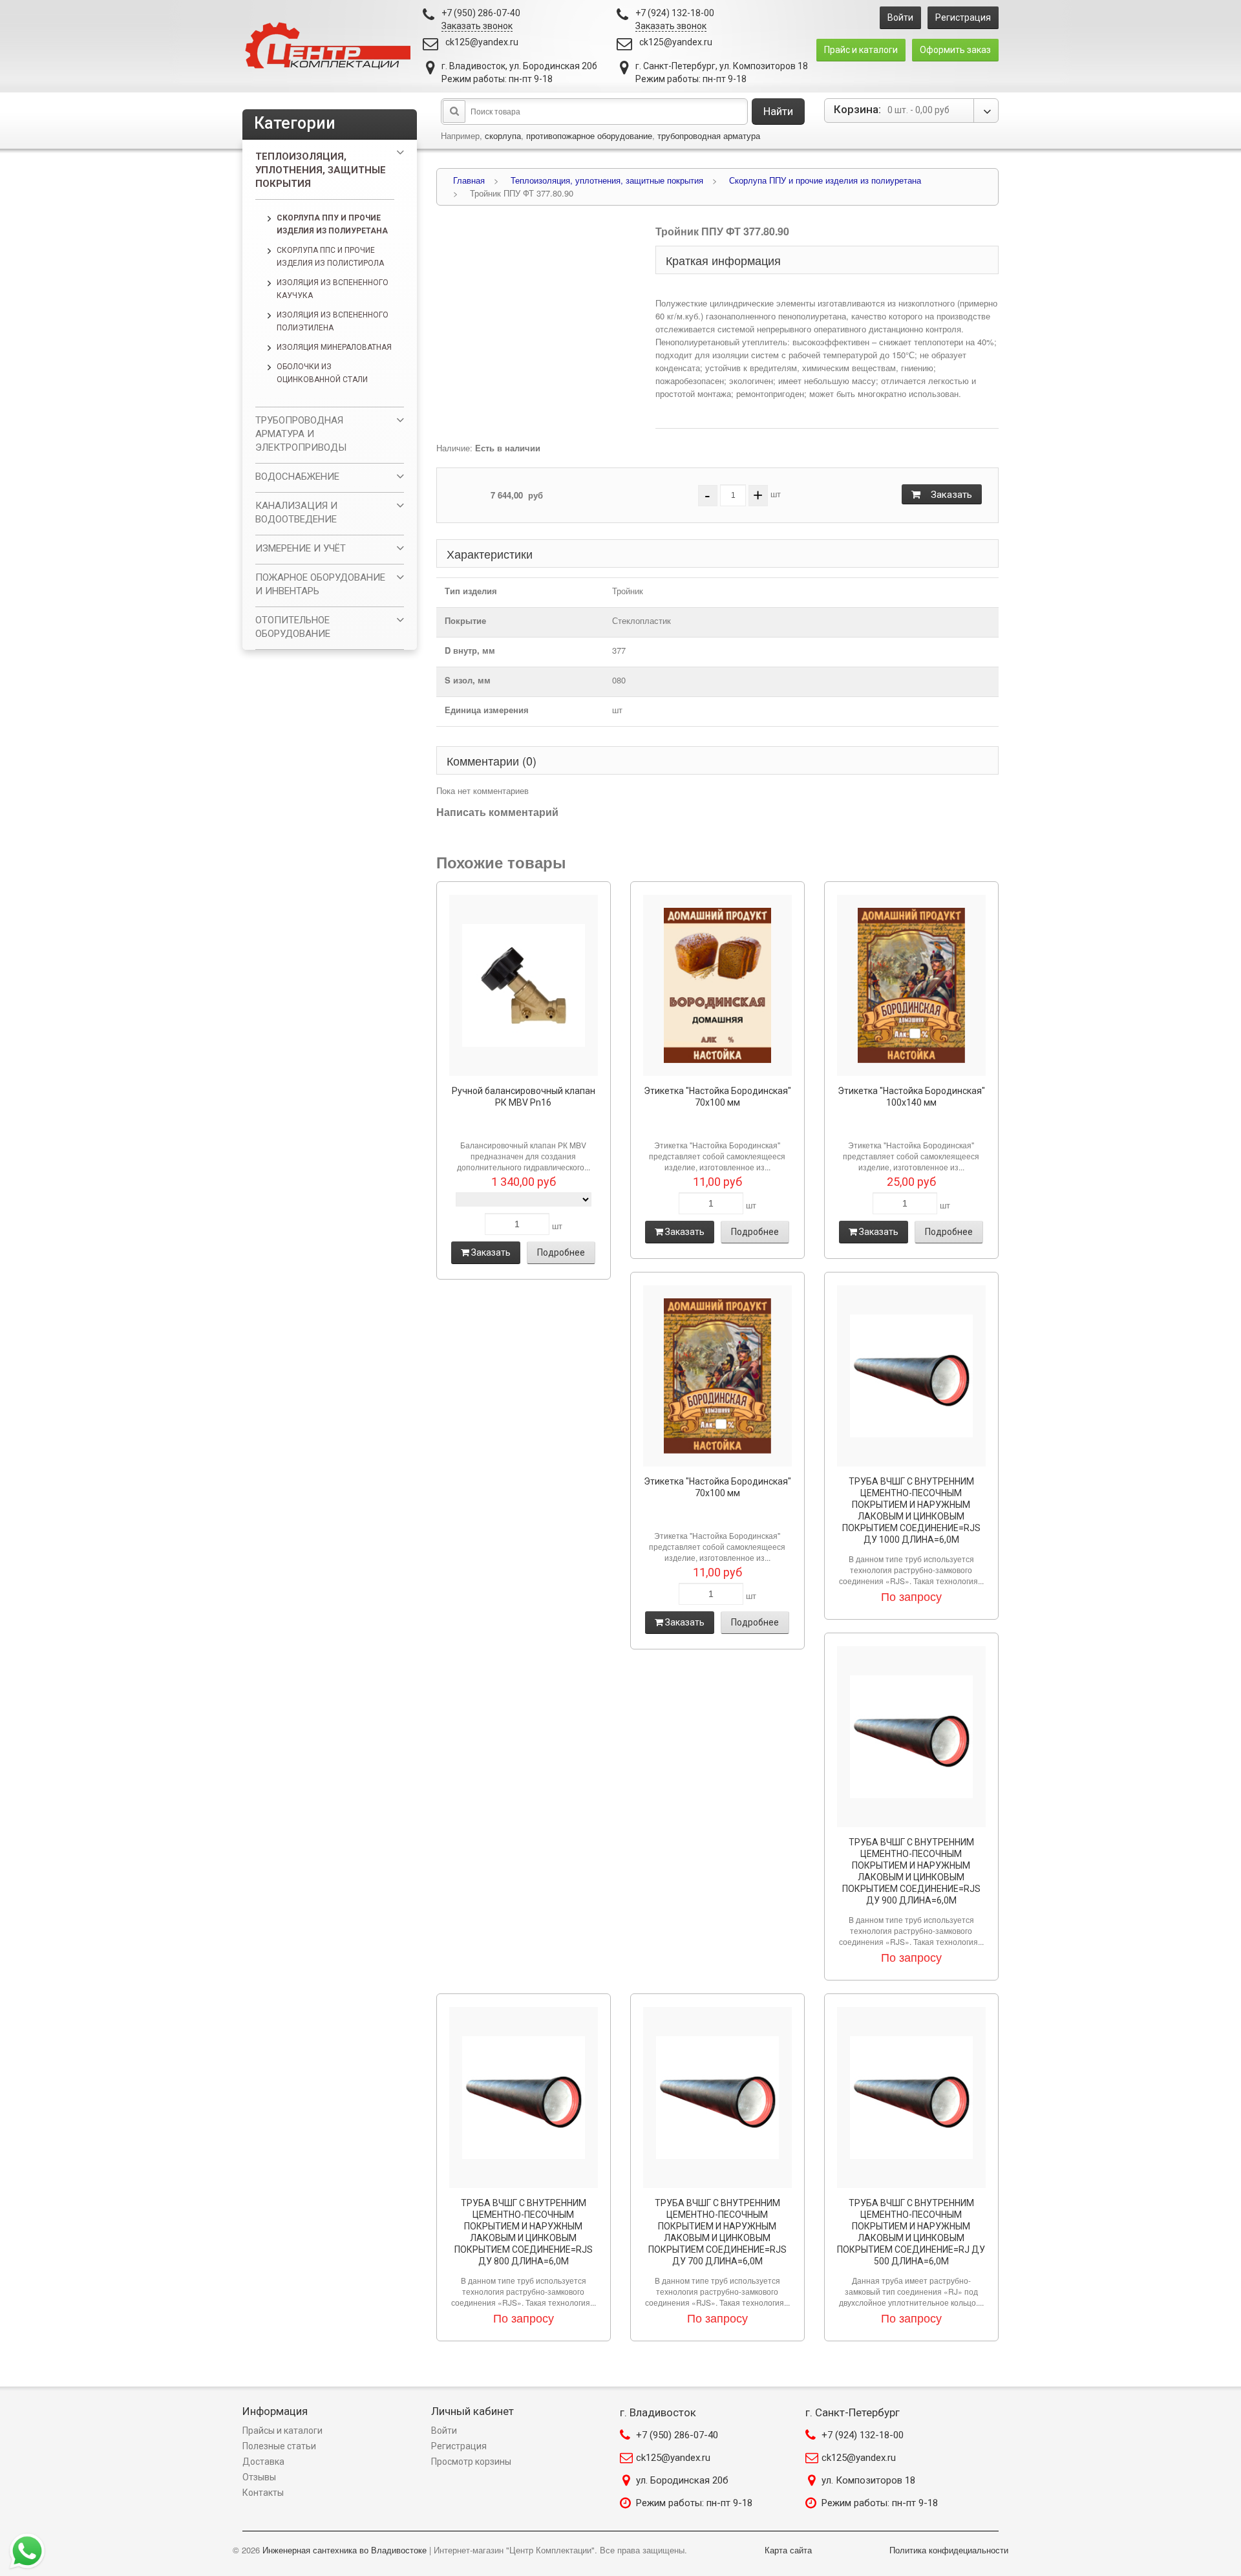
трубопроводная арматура (709, 135)
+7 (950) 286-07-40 (677, 2435)
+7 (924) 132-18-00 (863, 2435)
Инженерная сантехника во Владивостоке (345, 2550)
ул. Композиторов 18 (868, 2480)
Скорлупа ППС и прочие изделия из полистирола (330, 257)
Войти (900, 17)
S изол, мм (468, 680)
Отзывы (259, 2477)
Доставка (263, 2462)
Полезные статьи (279, 2446)
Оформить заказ (955, 50)
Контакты (263, 2493)
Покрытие (465, 620)
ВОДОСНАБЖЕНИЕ (297, 477)
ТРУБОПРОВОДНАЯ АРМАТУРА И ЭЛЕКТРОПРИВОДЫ (301, 434)
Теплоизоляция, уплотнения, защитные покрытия (321, 170)
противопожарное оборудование (589, 135)
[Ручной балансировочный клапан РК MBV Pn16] (524, 985)
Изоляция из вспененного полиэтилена (333, 321)
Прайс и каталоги (861, 50)
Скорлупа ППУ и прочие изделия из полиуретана (332, 224)
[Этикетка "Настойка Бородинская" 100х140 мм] (911, 985)
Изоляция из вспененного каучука (333, 289)
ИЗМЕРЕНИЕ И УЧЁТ (301, 548)
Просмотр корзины (471, 2462)
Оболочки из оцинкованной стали (322, 373)
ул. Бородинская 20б (682, 2480)
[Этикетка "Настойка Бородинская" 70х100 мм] (717, 985)
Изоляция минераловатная (334, 347)
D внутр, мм (470, 650)
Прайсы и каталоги (282, 2431)
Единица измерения (487, 710)
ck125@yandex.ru (482, 42)
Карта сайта (788, 2550)
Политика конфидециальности (949, 2550)
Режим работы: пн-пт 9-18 (694, 2503)
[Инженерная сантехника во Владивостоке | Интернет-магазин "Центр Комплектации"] (331, 46)
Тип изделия (471, 591)
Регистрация (963, 17)
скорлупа (503, 135)
